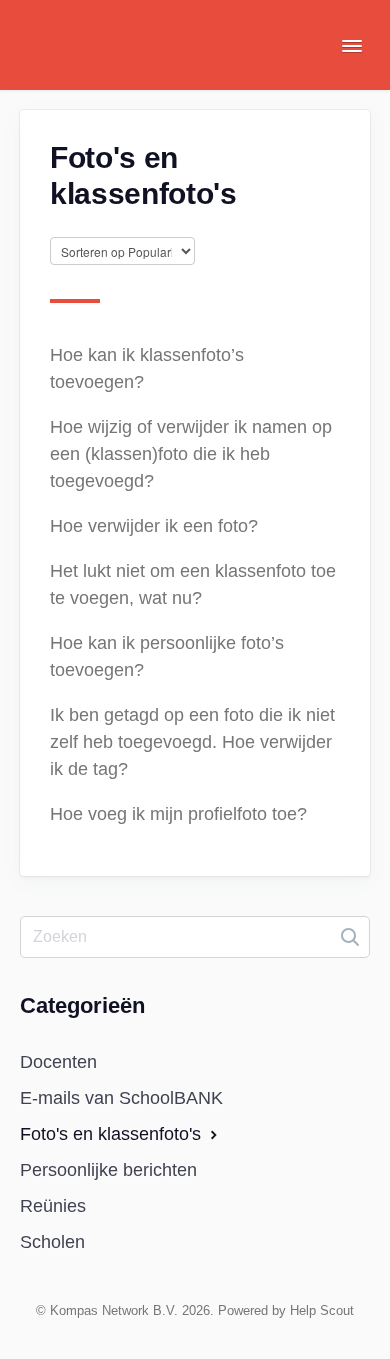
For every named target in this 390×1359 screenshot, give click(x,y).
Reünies (53, 1206)
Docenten (58, 1062)
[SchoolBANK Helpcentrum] (95, 60)
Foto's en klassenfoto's (113, 1134)
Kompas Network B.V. (114, 1310)
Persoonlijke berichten (108, 1170)
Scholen (52, 1242)
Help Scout (322, 1310)
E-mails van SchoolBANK (121, 1098)
